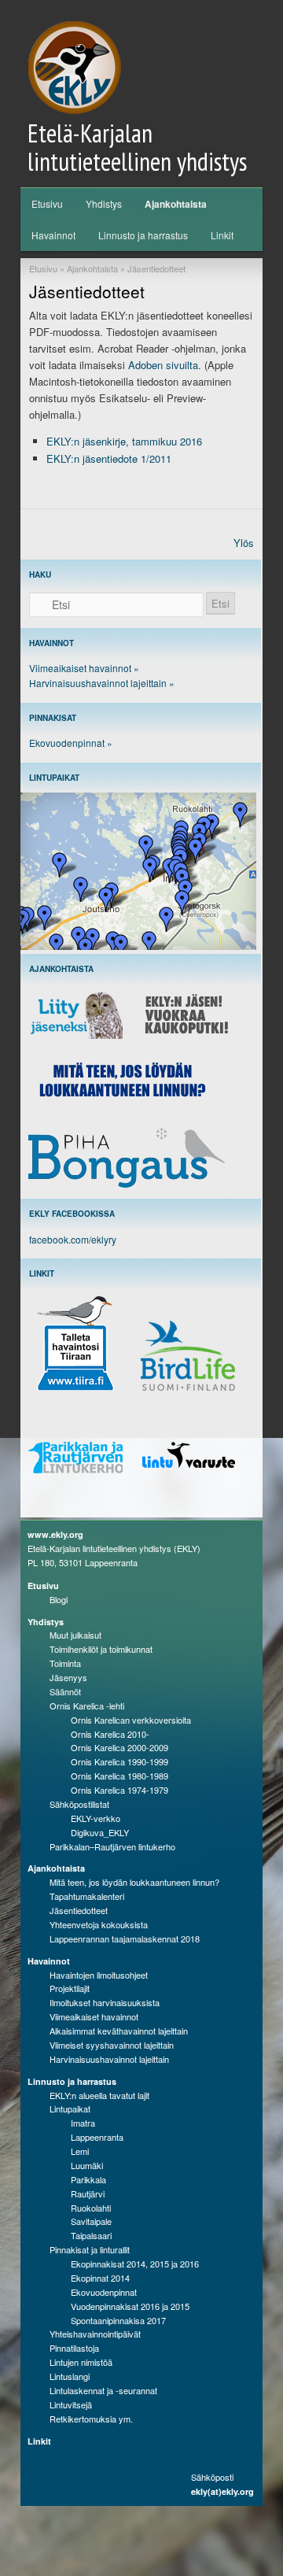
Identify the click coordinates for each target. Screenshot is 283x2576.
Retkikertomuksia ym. (91, 2419)
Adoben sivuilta (163, 365)
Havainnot (53, 235)
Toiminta (65, 1663)
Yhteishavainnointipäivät (95, 2334)
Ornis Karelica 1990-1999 (119, 1761)
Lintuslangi (70, 2376)
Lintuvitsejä (71, 2404)
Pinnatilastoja (74, 2348)
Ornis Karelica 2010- (110, 1734)
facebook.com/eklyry (73, 1239)
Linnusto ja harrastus (143, 235)
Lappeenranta (97, 2137)
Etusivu (47, 203)
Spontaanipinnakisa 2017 (118, 2320)
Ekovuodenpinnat (104, 2292)
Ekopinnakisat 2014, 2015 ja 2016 (135, 2264)
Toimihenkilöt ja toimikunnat (101, 1649)
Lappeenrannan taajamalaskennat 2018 (125, 1938)
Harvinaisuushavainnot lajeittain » (102, 683)
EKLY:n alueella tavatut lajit (99, 2095)
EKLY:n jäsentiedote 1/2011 (109, 458)
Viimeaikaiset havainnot (94, 2016)
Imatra (83, 2123)
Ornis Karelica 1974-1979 (119, 1790)
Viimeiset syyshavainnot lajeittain (112, 2045)
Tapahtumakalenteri (87, 1896)
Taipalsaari (91, 2235)
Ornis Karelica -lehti (87, 1706)
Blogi (59, 1599)
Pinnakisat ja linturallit (90, 2249)
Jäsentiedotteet (79, 1910)
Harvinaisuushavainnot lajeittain (109, 2059)
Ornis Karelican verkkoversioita (131, 1720)
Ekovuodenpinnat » (71, 743)
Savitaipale (91, 2221)
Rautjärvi (88, 2193)
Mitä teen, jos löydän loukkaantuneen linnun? (134, 1882)
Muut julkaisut (75, 1635)
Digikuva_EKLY (100, 1832)
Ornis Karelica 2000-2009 (119, 1747)
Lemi (80, 2151)
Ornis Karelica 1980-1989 (119, 1776)
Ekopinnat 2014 (100, 2278)
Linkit (222, 235)
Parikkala (88, 2179)
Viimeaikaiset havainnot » (84, 668)
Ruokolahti (91, 2208)
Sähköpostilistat (79, 1804)
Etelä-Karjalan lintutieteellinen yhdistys (137, 147)
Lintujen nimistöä (81, 2362)
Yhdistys (104, 203)
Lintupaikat (70, 2108)
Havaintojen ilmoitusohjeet (99, 1975)
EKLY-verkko (96, 1818)
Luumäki (87, 2165)
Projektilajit (70, 1988)
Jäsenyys (68, 1677)
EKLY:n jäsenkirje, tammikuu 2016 (124, 441)
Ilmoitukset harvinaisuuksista (105, 2002)
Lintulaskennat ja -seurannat (103, 2390)
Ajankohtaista (176, 204)
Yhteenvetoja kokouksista (99, 1924)
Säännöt (65, 1691)
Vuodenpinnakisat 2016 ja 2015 (130, 2306)
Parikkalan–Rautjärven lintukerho (112, 1846)
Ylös (244, 543)
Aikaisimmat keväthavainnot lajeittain (119, 2031)
